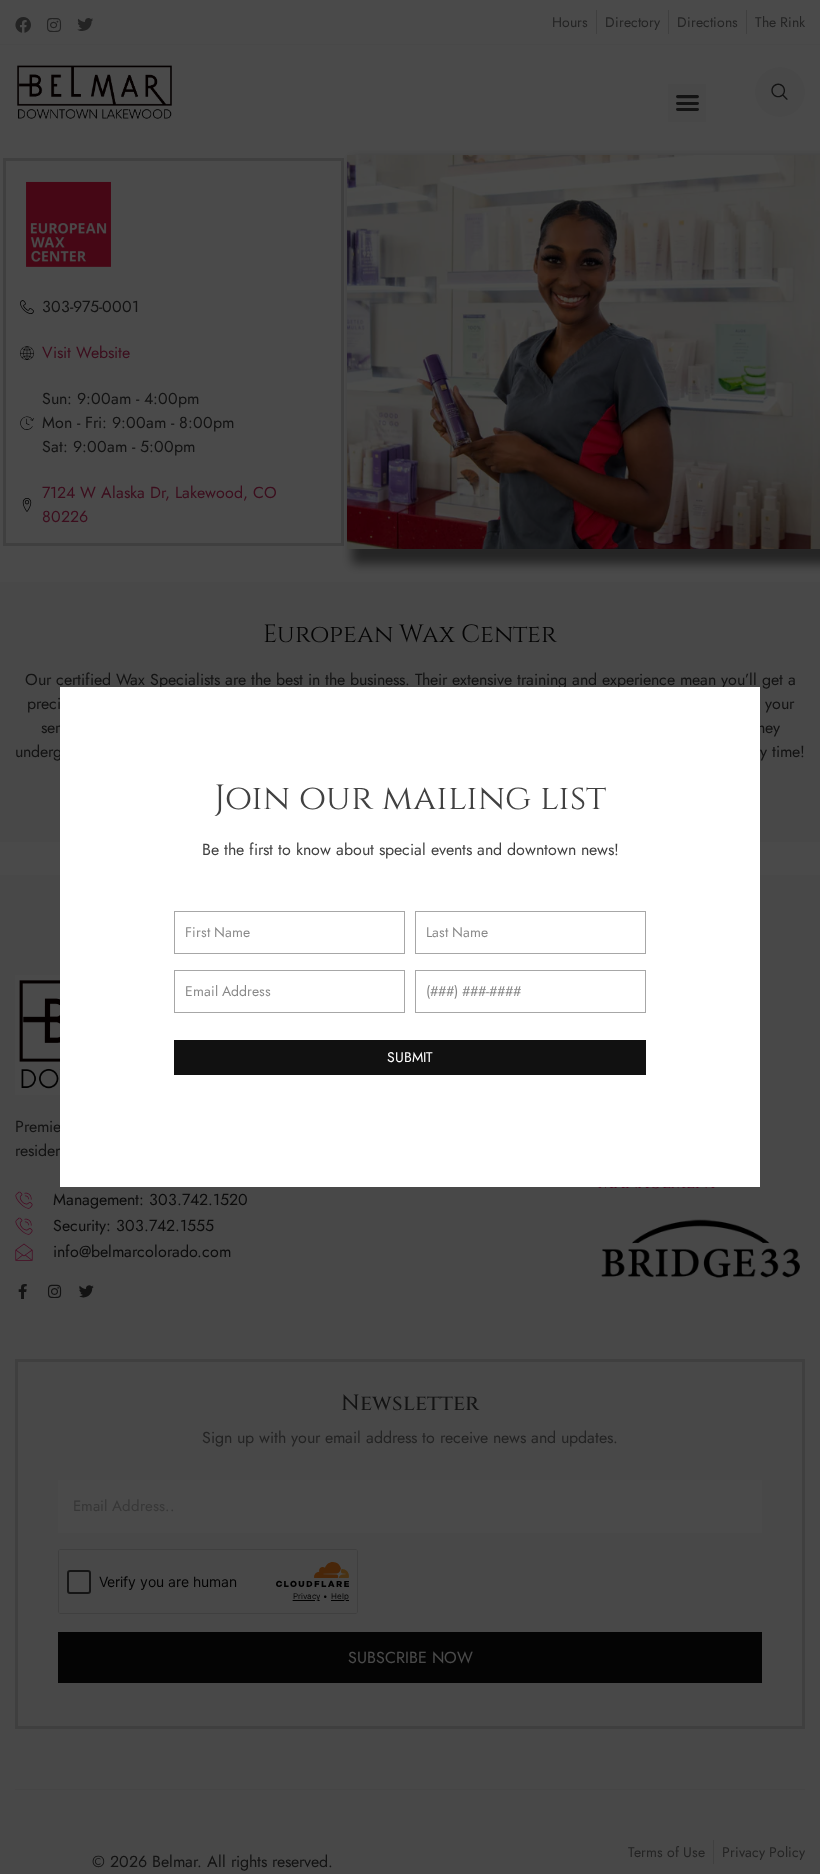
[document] (410, 937)
